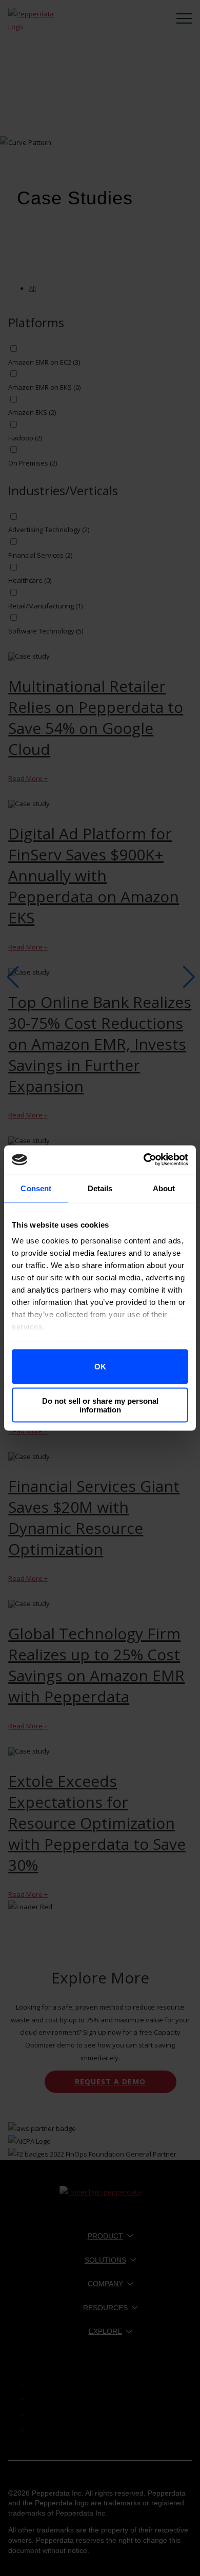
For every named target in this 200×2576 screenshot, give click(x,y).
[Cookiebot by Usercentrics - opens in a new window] (144, 1160)
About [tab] (164, 1188)
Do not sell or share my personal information (100, 1405)
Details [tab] (100, 1188)
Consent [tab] (36, 1188)
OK (100, 1367)
